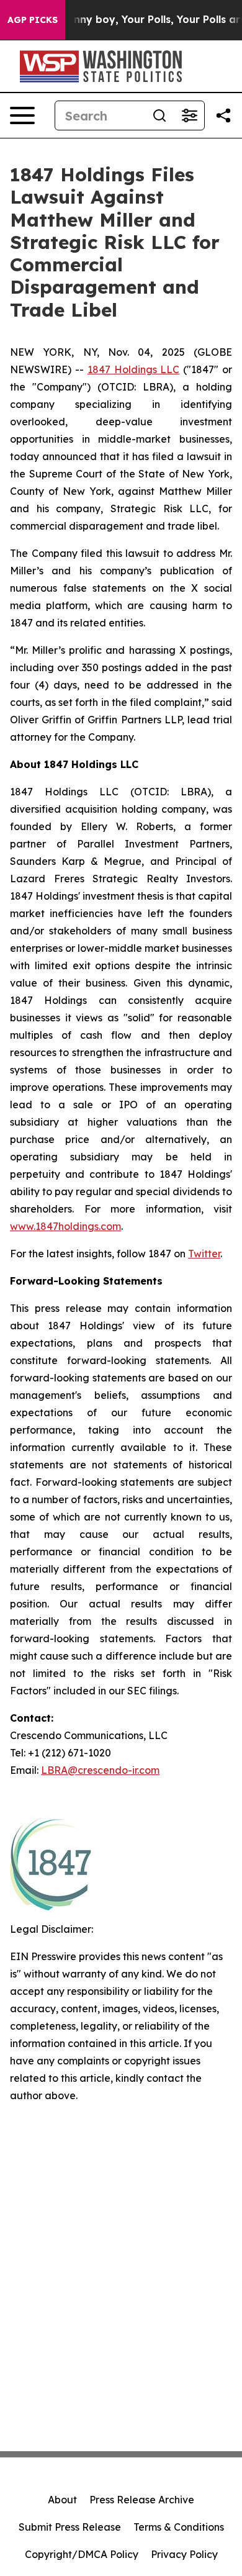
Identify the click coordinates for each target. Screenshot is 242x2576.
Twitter (204, 1254)
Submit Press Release (70, 2527)
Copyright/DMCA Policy (82, 2554)
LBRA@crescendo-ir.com (100, 1770)
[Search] (159, 115)
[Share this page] (223, 115)
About (62, 2500)
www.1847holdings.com (65, 1226)
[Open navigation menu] (22, 115)
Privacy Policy (184, 2554)
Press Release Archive (142, 2500)
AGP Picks (33, 20)
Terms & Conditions (179, 2527)
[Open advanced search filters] (189, 115)
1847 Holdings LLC (134, 369)
